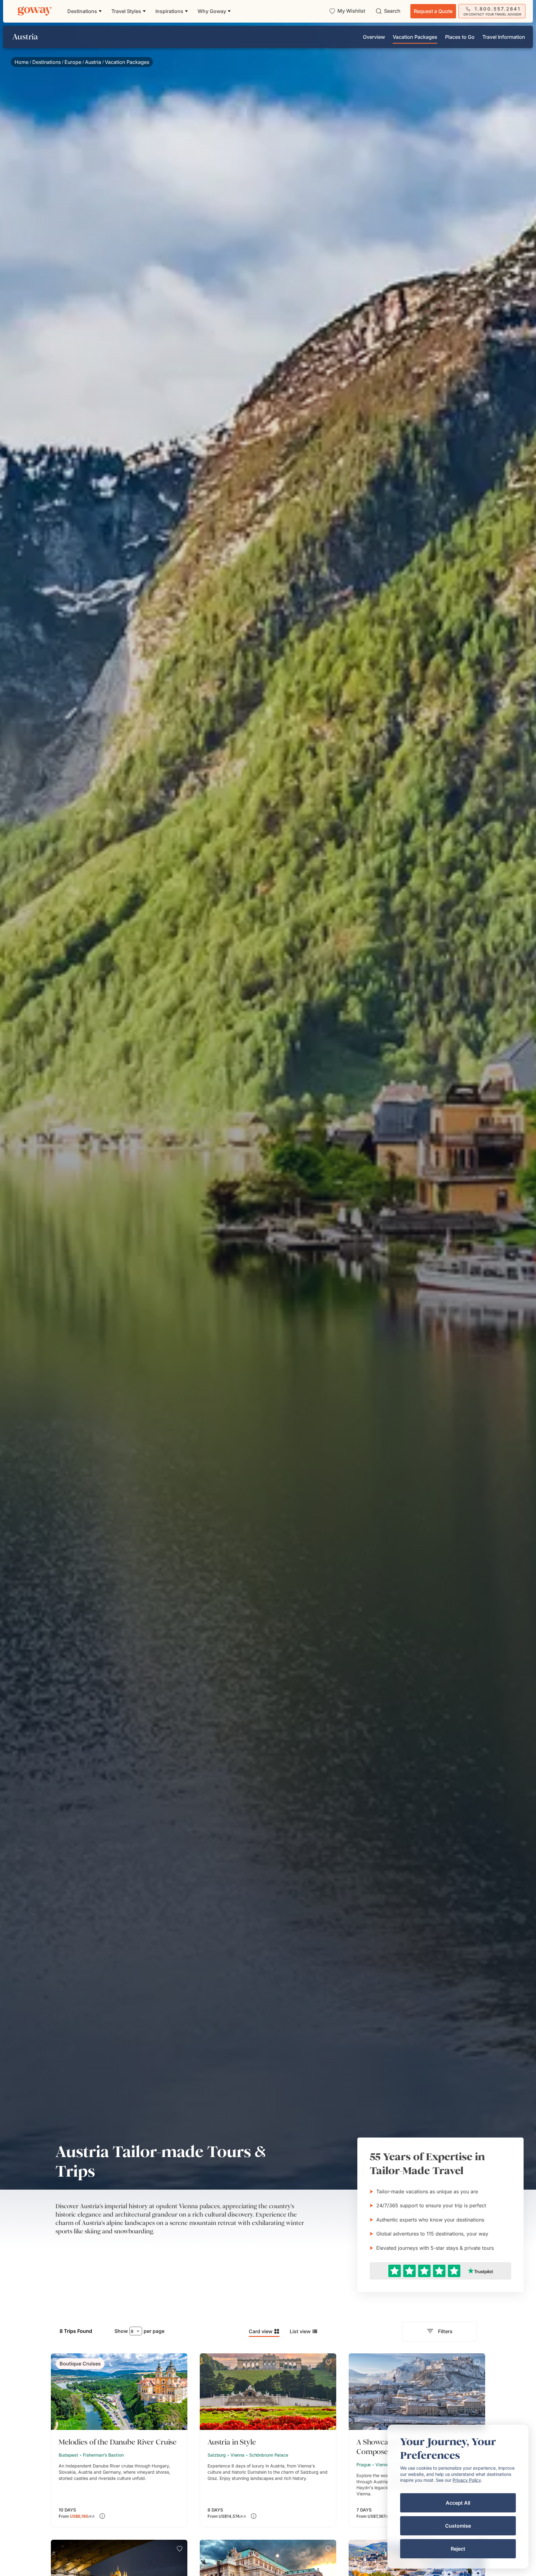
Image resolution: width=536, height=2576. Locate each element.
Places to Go (460, 37)
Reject (458, 2549)
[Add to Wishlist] (180, 2362)
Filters (445, 2331)
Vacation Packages (415, 37)
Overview (374, 37)
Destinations (47, 62)
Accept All (458, 2503)
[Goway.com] (35, 11)
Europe (73, 62)
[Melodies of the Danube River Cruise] (119, 2440)
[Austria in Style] (268, 2440)
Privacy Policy (467, 2480)
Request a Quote (433, 11)
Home (22, 62)
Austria (93, 62)
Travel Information (504, 37)
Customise (458, 2526)
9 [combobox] (132, 2331)
